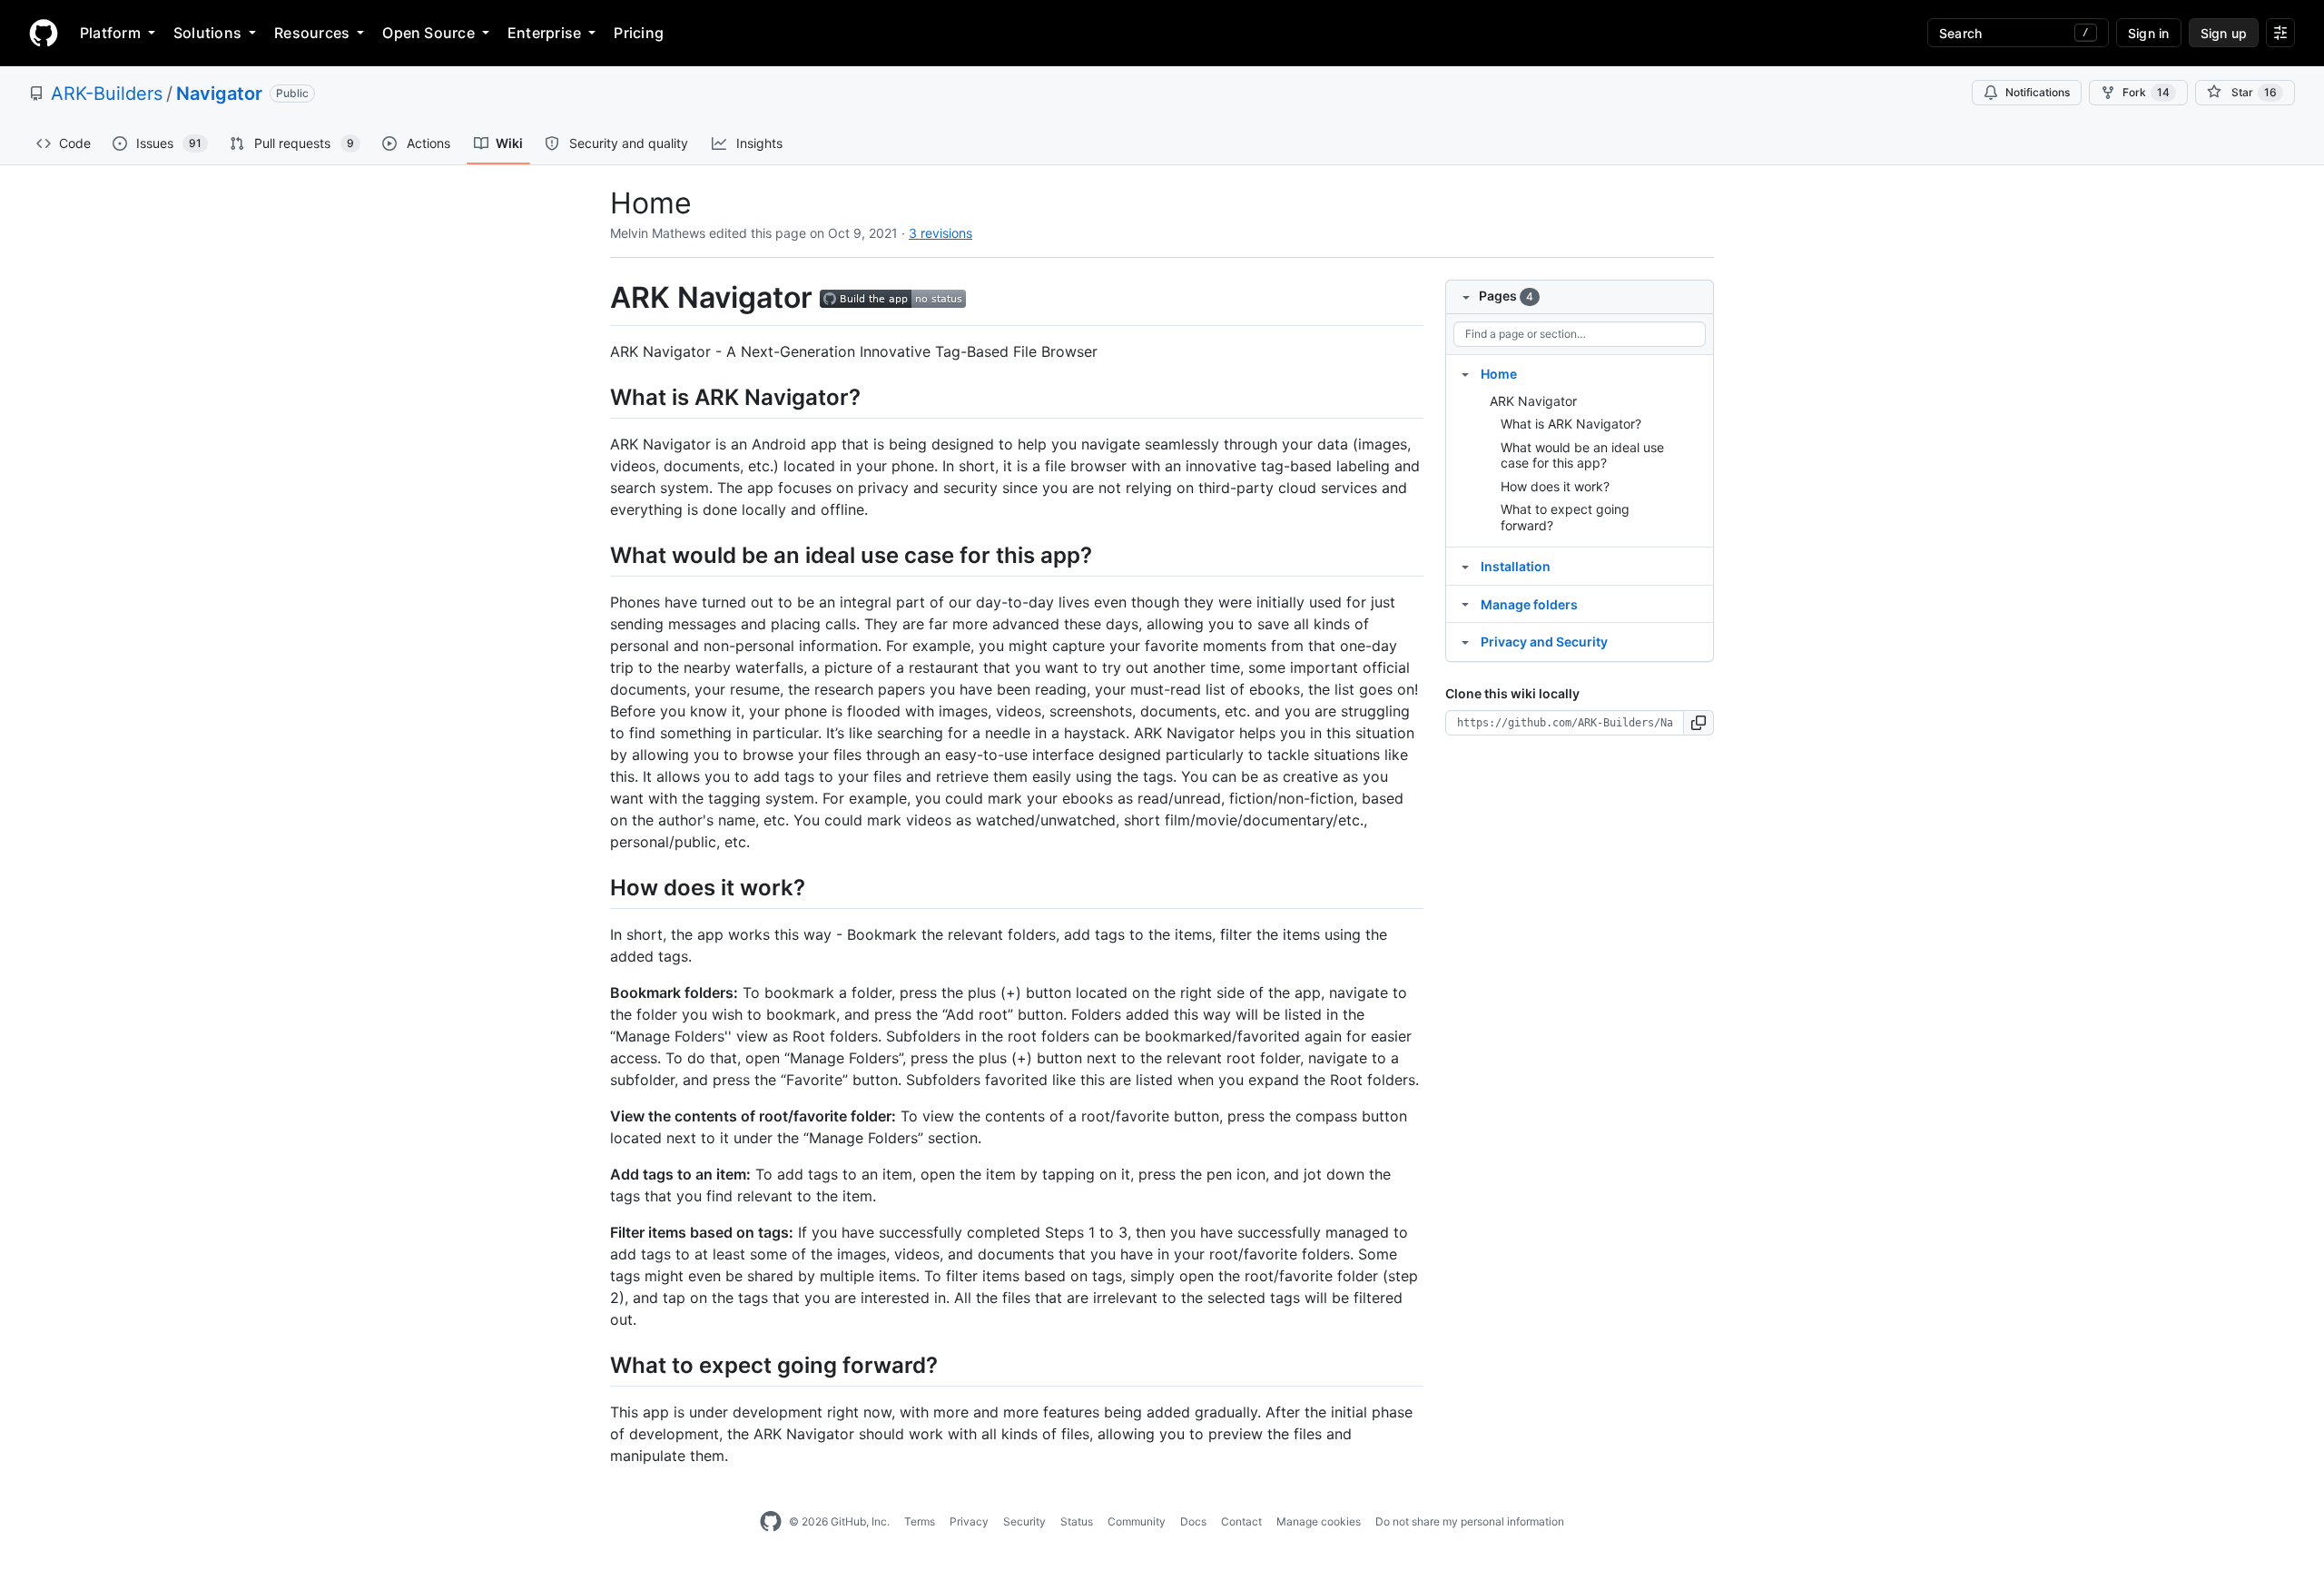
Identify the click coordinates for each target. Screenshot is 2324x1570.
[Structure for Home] (1465, 373)
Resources (312, 33)
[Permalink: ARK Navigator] (597, 298)
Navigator (219, 94)
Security (1024, 1521)
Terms (920, 1521)
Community (1137, 1521)
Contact (1241, 1521)
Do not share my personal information (1470, 1521)
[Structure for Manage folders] (1465, 604)
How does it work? (1555, 486)
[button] (1699, 723)
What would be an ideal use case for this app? (1582, 455)
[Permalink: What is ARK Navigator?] (597, 397)
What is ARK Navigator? (1571, 424)
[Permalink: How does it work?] (597, 887)
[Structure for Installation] (1465, 566)
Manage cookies (1319, 1521)
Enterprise (544, 33)
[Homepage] (44, 33)
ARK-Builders (107, 94)
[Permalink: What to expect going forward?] (597, 1365)
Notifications (2038, 92)
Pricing (639, 33)
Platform (110, 33)
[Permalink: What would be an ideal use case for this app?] (597, 555)
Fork (2146, 92)
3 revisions (940, 233)
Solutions (207, 33)
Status (1077, 1521)
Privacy (969, 1521)
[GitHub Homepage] (771, 1522)
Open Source (428, 33)
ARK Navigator (1533, 401)
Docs (1193, 1521)
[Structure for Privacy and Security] (1465, 641)
